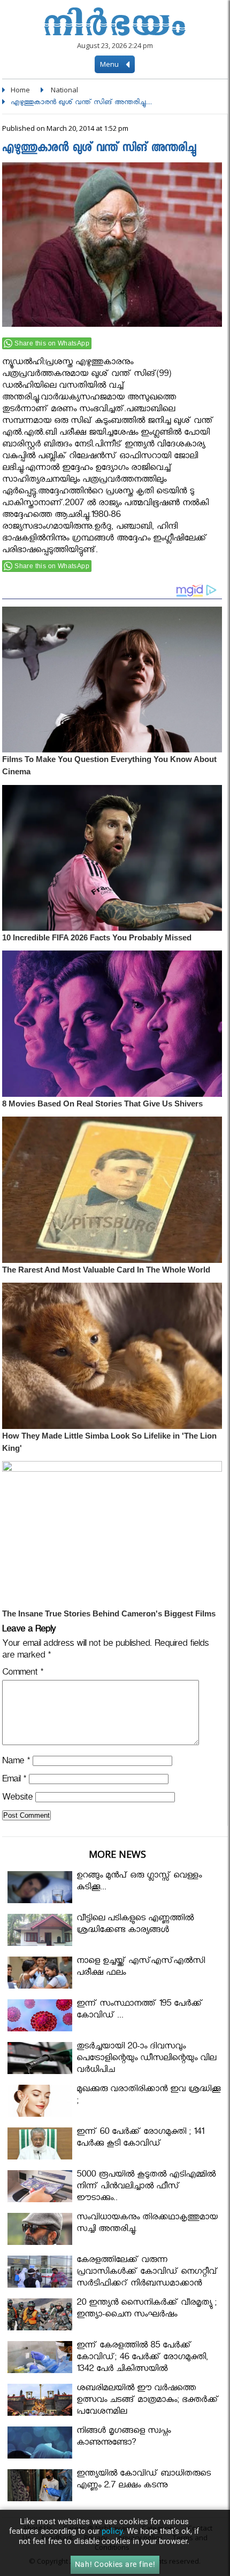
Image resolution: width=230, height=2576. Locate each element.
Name (16, 1762)
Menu (110, 64)
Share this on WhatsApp (52, 343)
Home (20, 90)
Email (14, 1781)
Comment (23, 1674)
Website (17, 1799)
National (64, 90)
